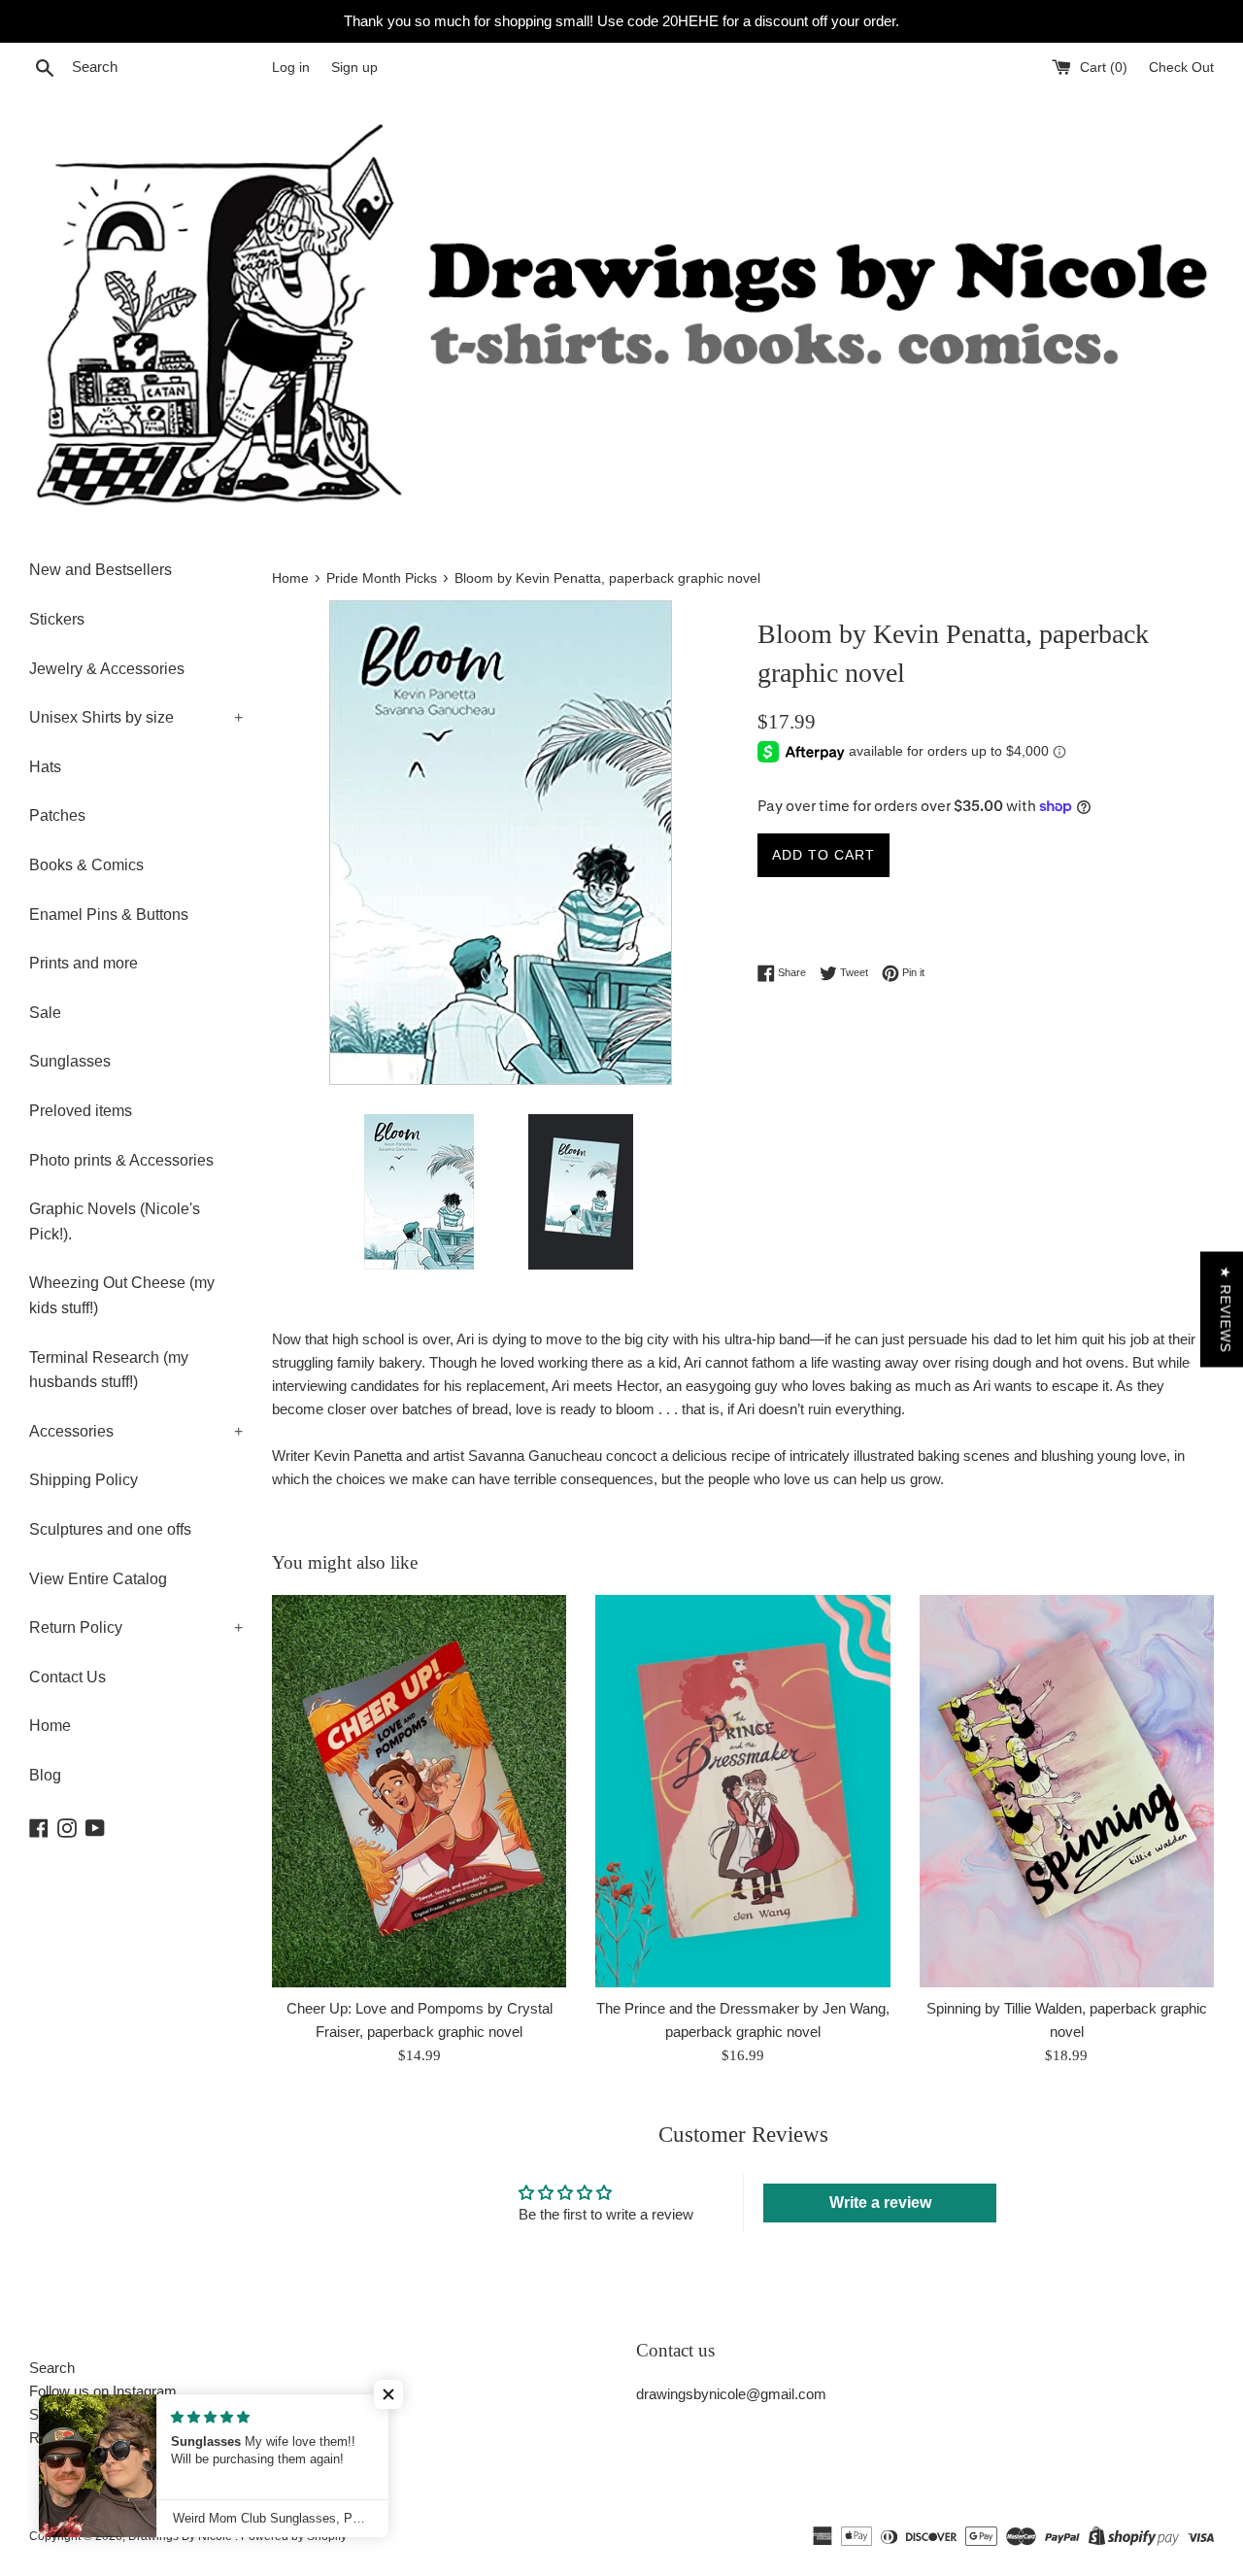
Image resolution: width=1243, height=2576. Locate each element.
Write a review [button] (880, 2203)
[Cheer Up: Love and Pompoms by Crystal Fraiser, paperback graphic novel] (419, 1791)
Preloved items (81, 1111)
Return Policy (136, 1627)
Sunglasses (70, 1061)
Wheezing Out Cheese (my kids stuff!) (122, 1295)
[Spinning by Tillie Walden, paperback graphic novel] (1067, 1791)
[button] (388, 2394)
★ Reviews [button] (1226, 1310)
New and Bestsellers (101, 570)
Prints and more (84, 963)
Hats (45, 767)
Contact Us (67, 1677)
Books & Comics (86, 865)
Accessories (136, 1431)
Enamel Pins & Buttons (109, 915)
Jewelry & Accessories (107, 669)
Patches (57, 815)
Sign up (354, 68)
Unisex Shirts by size (136, 717)
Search (52, 2368)
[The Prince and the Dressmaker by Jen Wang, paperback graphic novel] (742, 1791)
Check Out (1181, 68)
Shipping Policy (84, 1480)
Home (50, 1726)
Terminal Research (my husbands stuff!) (109, 1370)
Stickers (57, 619)
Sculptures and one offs (110, 1529)
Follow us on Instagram (103, 2391)
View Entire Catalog (98, 1579)
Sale (45, 1013)
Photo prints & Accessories (121, 1160)
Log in (291, 68)
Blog (45, 1775)
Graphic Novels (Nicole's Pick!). (115, 1221)
